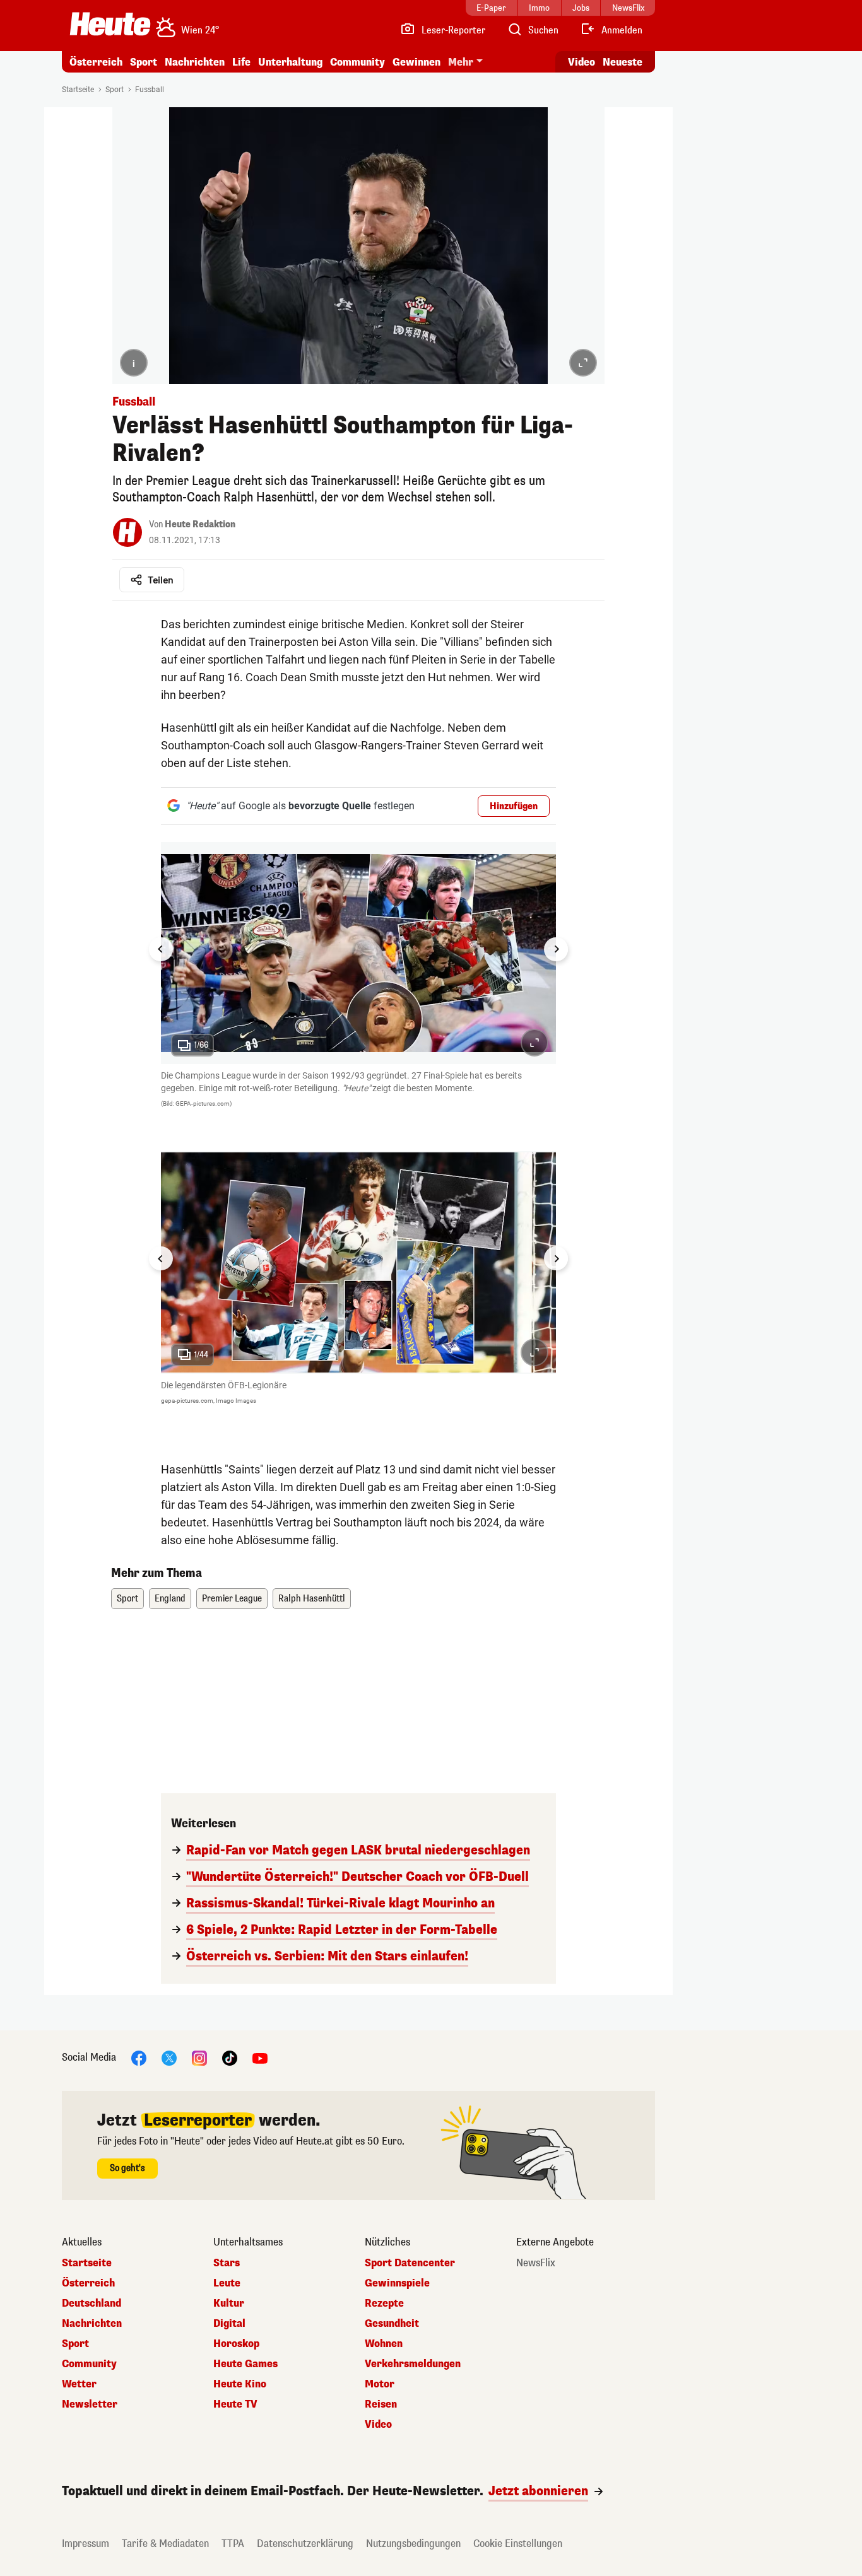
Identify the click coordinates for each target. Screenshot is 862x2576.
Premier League (232, 1599)
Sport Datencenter (410, 2263)
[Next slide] (556, 949)
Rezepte (384, 2304)
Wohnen (384, 2344)
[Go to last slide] (161, 949)
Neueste (623, 62)
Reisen (381, 2404)
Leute (227, 2283)
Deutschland (92, 2304)
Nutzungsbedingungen (413, 2544)
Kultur (229, 2304)
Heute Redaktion (200, 524)
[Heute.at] (110, 24)
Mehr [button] (461, 62)
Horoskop (236, 2344)
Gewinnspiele (397, 2283)
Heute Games (245, 2364)
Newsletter (90, 2404)
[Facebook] (139, 2057)
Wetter (79, 2384)
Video (582, 62)
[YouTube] (260, 2057)
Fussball (150, 90)
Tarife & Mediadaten (165, 2544)
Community (357, 62)
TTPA (233, 2544)
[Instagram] (199, 2057)
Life (241, 62)
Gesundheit (392, 2324)
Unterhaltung (290, 62)
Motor (380, 2384)
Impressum (86, 2544)
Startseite (78, 90)
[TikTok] (230, 2057)
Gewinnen (416, 62)
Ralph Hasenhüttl (312, 1599)
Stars (227, 2263)
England (170, 1599)
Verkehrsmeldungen (413, 2364)
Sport (144, 62)
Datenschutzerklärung (305, 2544)
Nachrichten (92, 2324)
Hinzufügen (514, 806)
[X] (169, 2057)
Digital (229, 2324)
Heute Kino (240, 2384)
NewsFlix (536, 2263)
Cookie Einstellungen (518, 2544)
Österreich (96, 62)
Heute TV (235, 2404)
